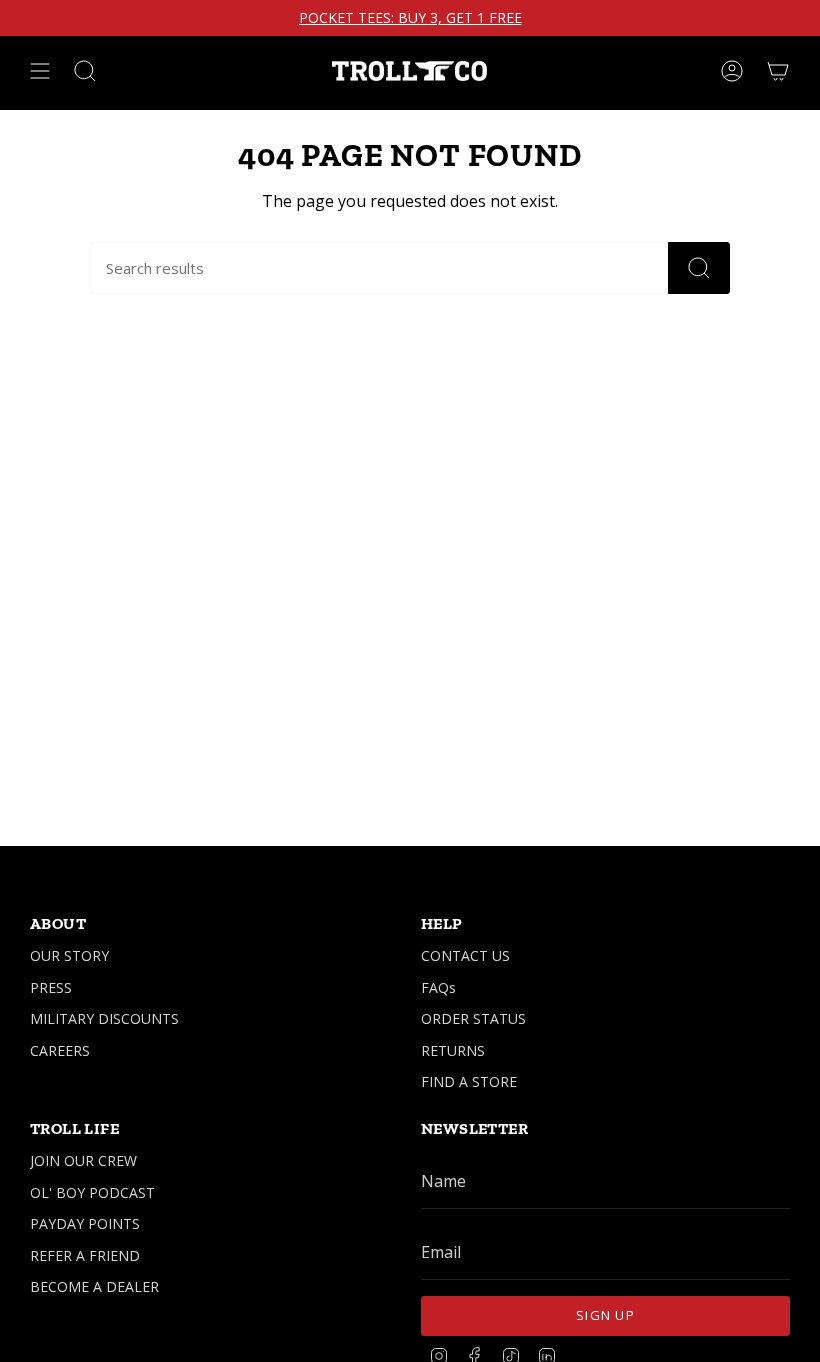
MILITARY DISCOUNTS (104, 1018)
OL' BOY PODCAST (92, 1192)
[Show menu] (40, 71)
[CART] (778, 71)
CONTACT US (465, 955)
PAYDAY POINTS (85, 1223)
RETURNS (453, 1050)
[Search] (699, 268)
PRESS (51, 987)
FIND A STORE (469, 1081)
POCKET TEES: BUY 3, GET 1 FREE (410, 18)
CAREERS (60, 1050)
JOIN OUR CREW (83, 1160)
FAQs (438, 987)
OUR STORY (69, 955)
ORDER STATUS (473, 1018)
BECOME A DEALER (94, 1286)
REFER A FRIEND (85, 1255)
